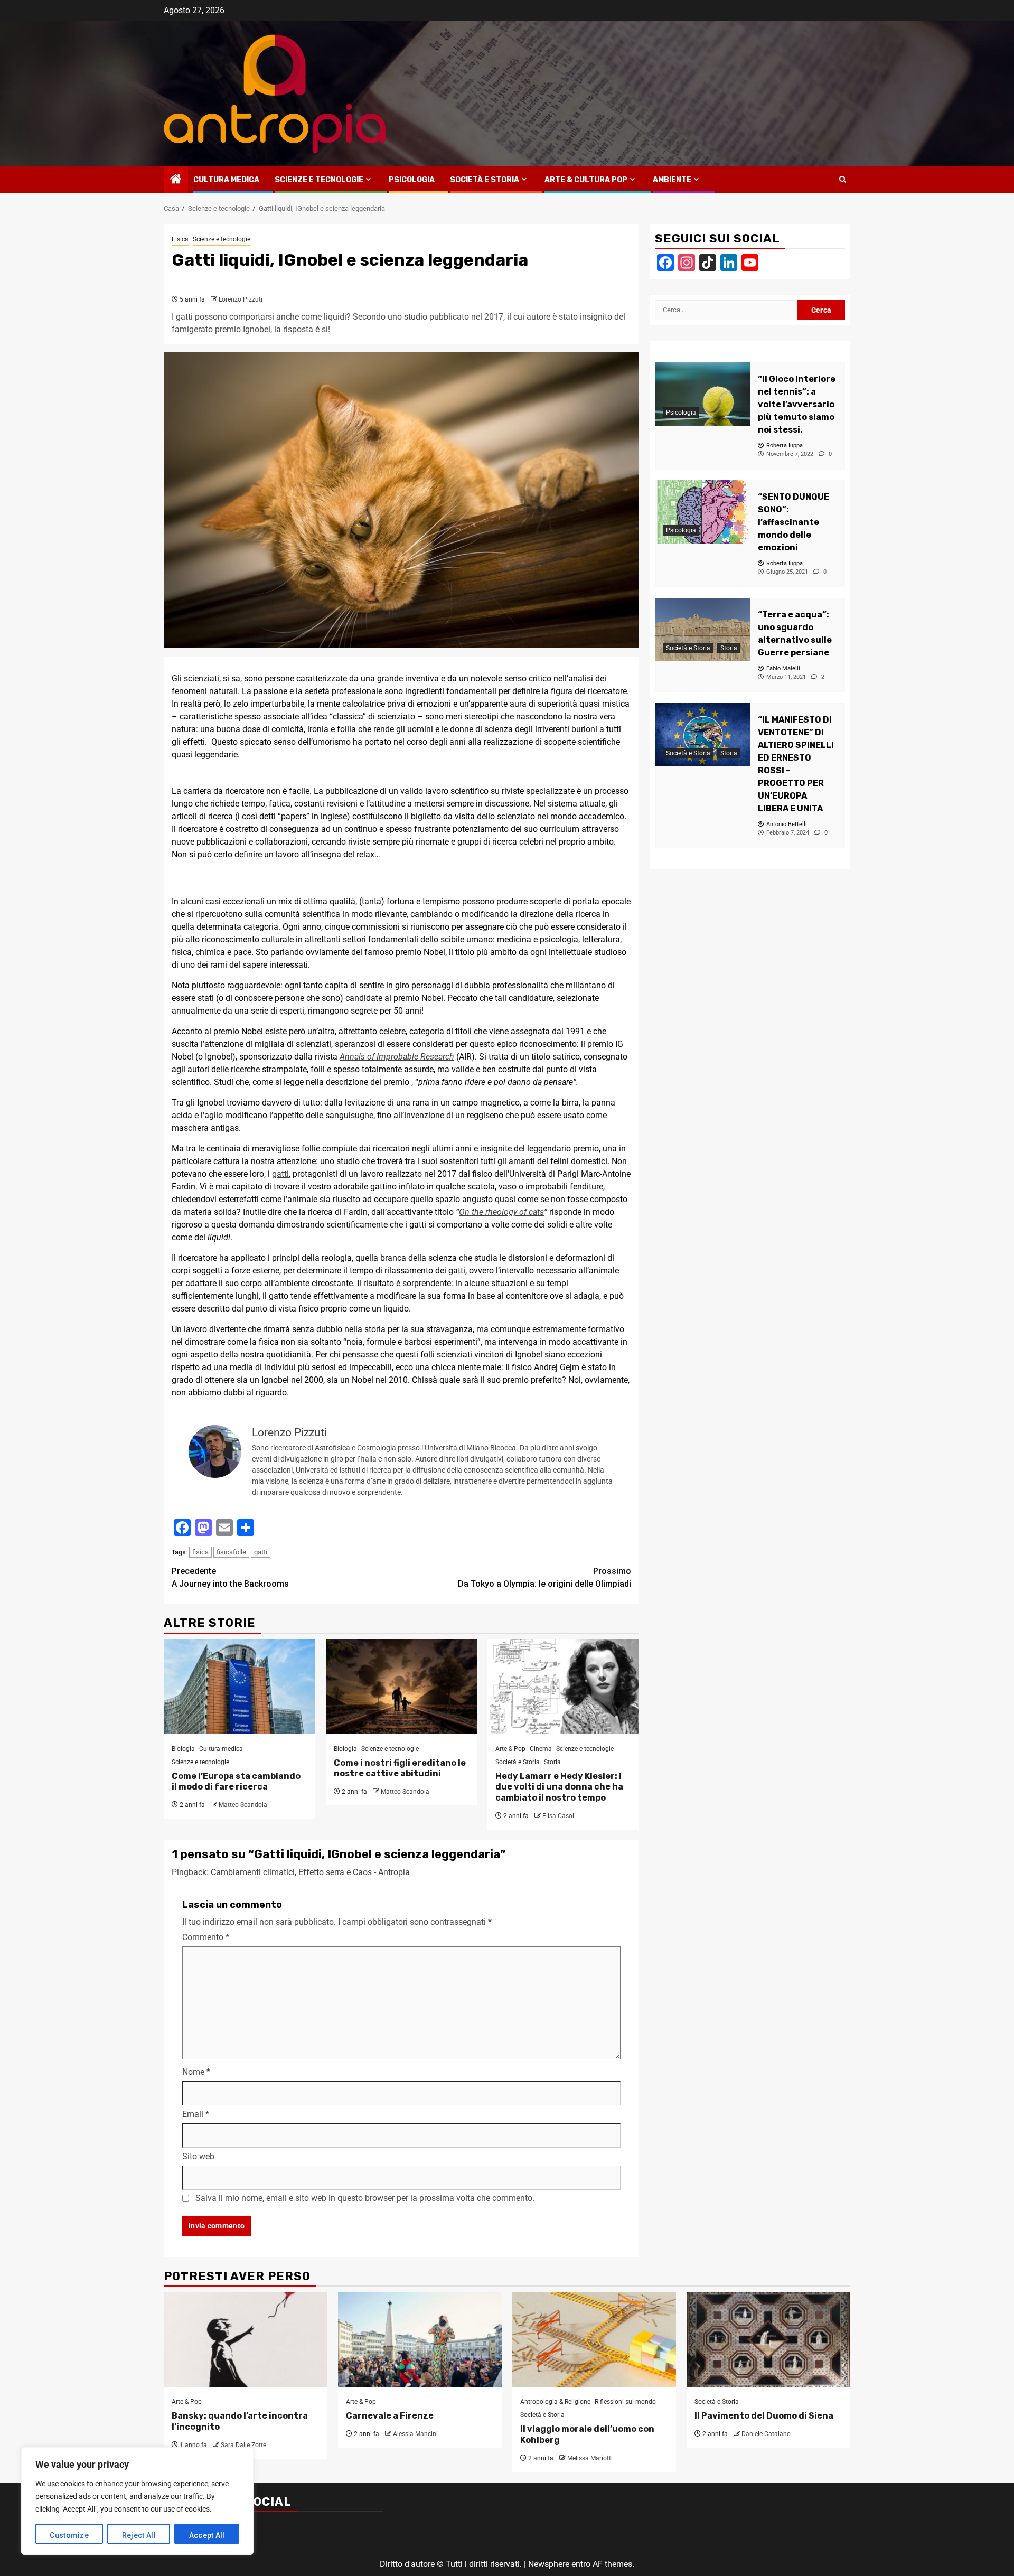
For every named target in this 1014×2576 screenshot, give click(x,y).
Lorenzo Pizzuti (241, 299)
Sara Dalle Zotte (243, 2445)
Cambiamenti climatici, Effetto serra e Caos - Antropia (310, 1872)
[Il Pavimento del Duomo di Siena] (768, 2339)
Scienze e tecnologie (319, 180)
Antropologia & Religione (555, 2402)
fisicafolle (231, 1552)
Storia (552, 1762)
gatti (280, 1174)
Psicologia (412, 180)
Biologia (183, 1749)
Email (196, 2114)
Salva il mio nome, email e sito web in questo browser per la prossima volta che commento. (365, 2198)
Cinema (541, 1749)
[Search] (843, 180)
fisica (200, 1552)
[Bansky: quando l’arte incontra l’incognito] (246, 2339)
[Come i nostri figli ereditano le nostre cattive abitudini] (402, 1687)
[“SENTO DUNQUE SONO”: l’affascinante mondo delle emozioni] (702, 512)
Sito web (198, 2156)
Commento (206, 1937)
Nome (196, 2072)
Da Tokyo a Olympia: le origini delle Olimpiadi (544, 1577)
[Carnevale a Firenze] (420, 2339)
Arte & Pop (510, 1749)
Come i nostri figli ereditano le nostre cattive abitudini (400, 1768)
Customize (69, 2535)
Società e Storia (485, 180)
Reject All (139, 2535)
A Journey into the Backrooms (230, 1577)
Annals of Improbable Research (397, 1057)
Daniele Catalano (766, 2434)
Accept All (207, 2535)
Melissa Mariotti (590, 2458)
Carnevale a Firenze (390, 2416)
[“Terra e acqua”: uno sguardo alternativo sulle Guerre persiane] (702, 630)
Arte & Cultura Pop (586, 180)
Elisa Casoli (559, 1816)
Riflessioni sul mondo (625, 2402)
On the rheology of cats (501, 1212)
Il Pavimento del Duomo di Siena (764, 2416)
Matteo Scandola (243, 1805)
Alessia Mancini (415, 2434)
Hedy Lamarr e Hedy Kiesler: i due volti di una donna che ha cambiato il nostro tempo (559, 1787)
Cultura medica (226, 180)
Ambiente (672, 180)
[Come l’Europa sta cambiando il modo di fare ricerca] (240, 1687)
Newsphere (549, 2564)
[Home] (176, 180)
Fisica (180, 239)
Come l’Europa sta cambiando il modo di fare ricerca (236, 1782)
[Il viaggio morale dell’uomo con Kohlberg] (594, 2339)
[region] (137, 2501)
